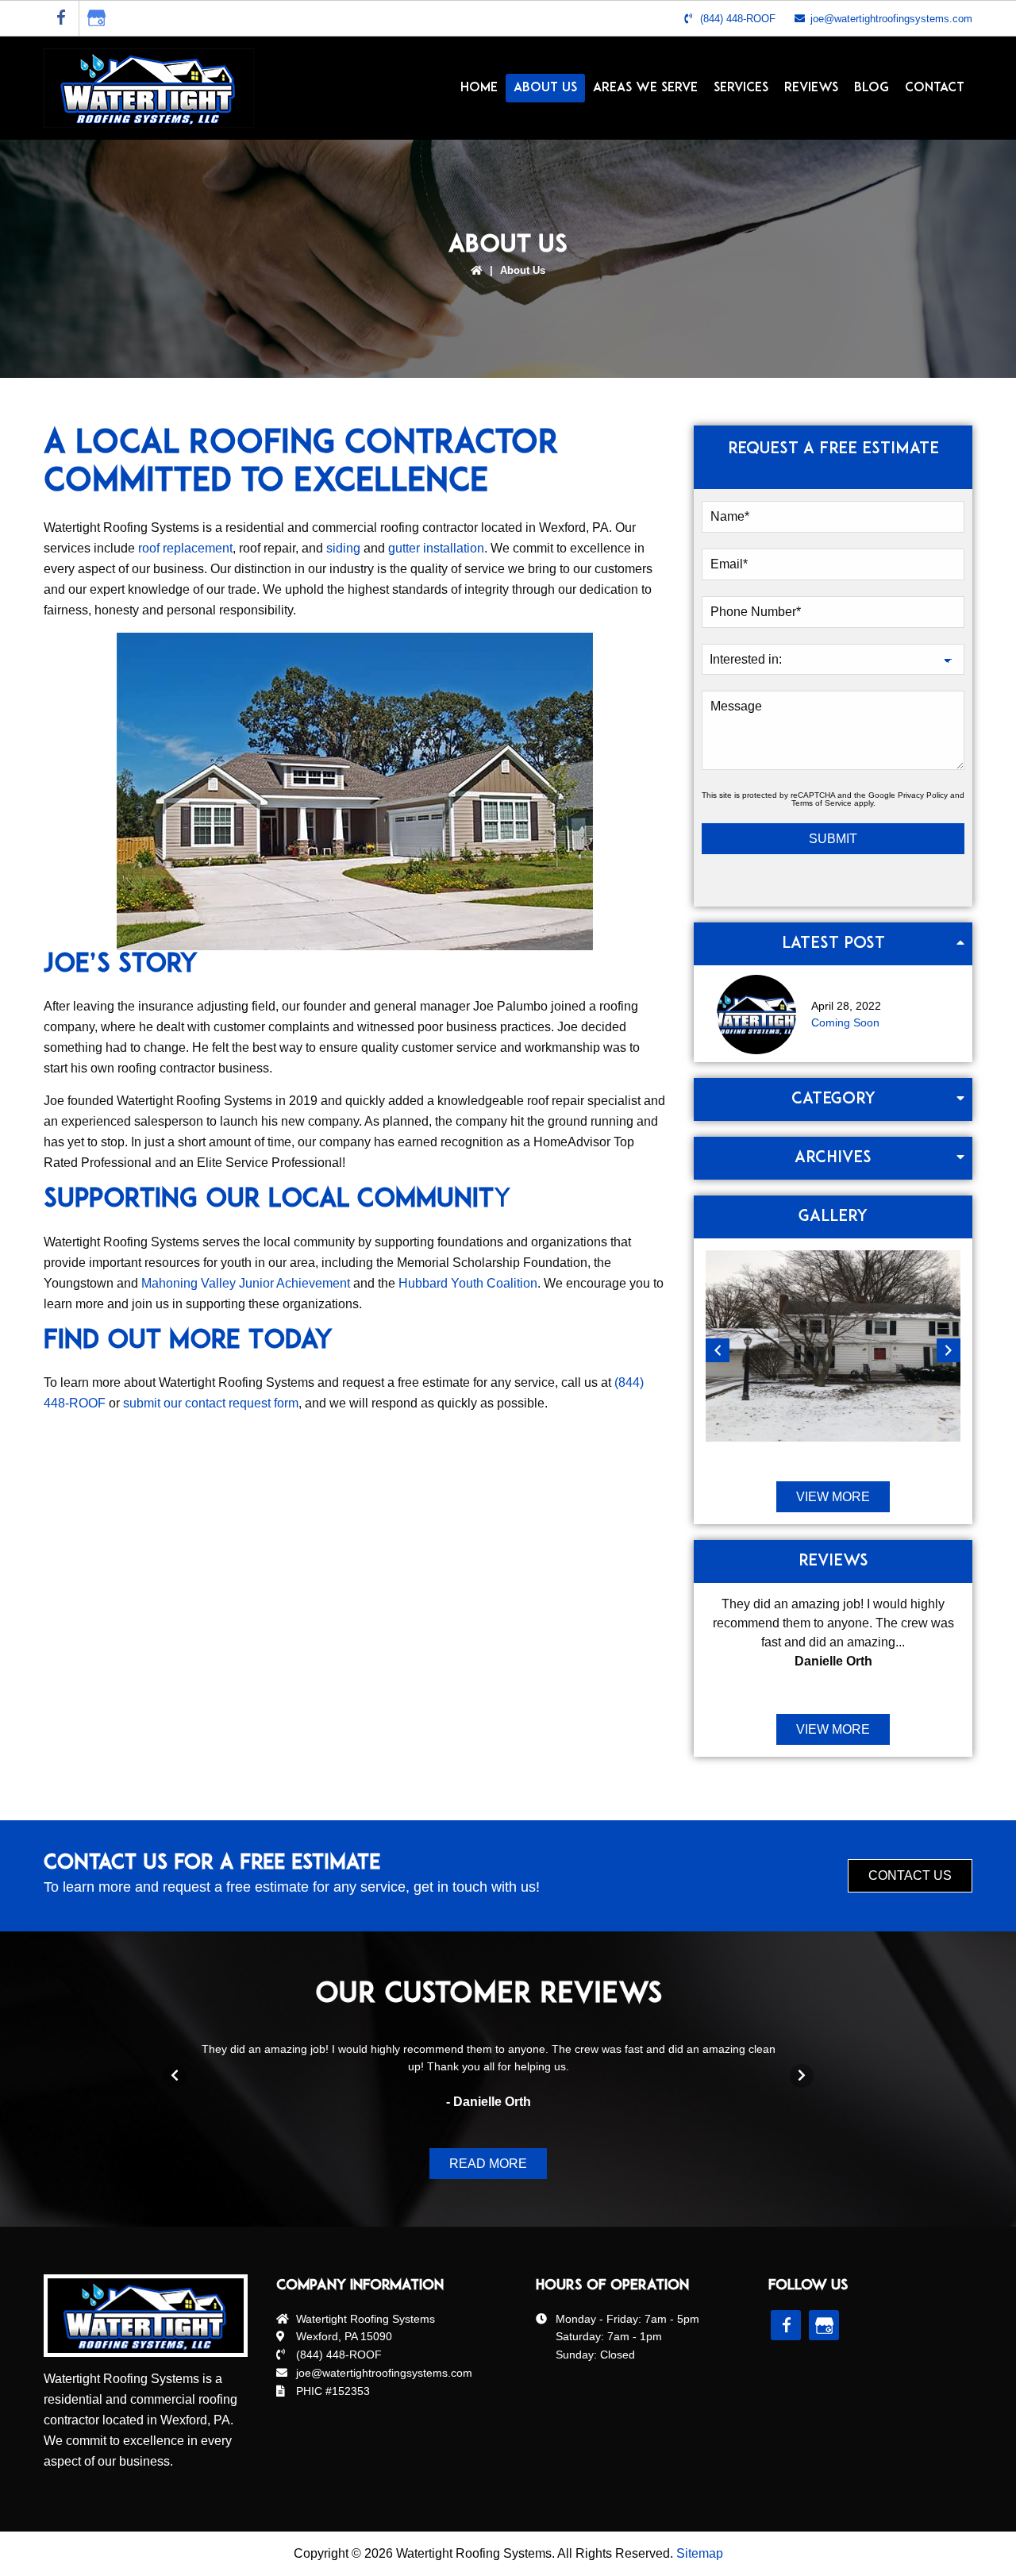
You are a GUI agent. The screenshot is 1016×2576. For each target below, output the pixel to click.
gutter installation (436, 548)
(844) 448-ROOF (738, 19)
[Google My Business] (97, 18)
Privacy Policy (923, 795)
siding (343, 548)
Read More (488, 2164)
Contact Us (910, 1875)
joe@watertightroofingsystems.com (891, 19)
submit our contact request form (211, 1403)
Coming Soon (845, 1022)
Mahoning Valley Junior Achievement (246, 1283)
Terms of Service (822, 803)
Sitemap (700, 2553)
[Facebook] (61, 18)
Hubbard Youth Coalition (468, 1283)
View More (833, 1497)
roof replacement (185, 548)
